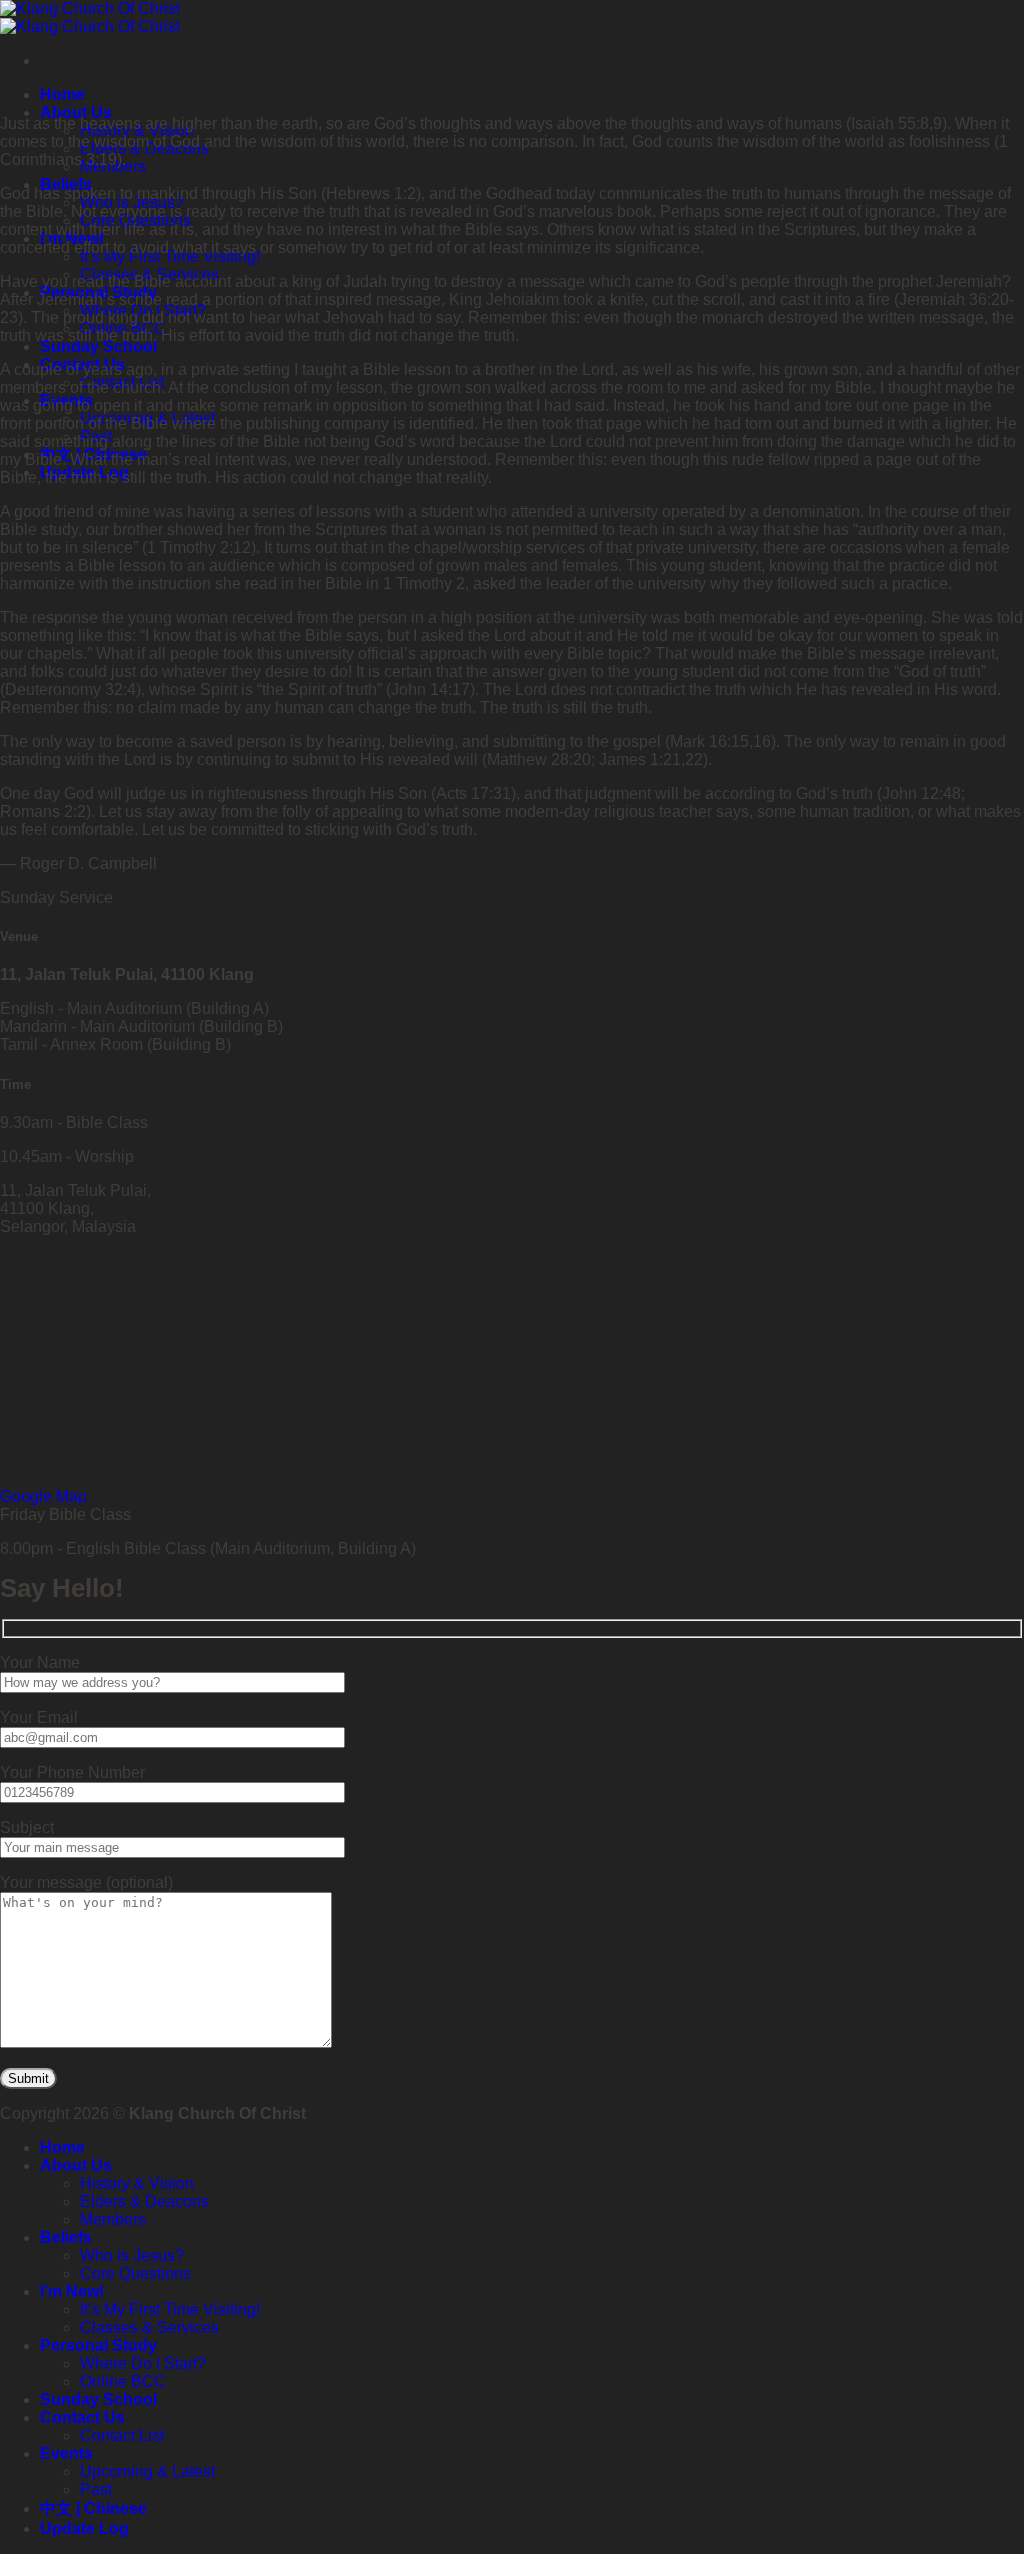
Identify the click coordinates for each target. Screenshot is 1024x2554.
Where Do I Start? (143, 2363)
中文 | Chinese (93, 2508)
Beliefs (66, 2237)
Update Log (84, 2528)
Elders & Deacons (144, 2201)
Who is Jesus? (132, 2255)
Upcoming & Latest (147, 2471)
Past (96, 2489)
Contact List (122, 2435)
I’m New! (72, 2291)
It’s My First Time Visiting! (170, 2309)
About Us (76, 112)
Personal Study (98, 2345)
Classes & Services (149, 2327)
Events (66, 2453)
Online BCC (123, 2381)
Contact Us (82, 2417)
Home (62, 94)
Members (113, 2219)
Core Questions (135, 2273)
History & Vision (137, 2183)
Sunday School (98, 346)
